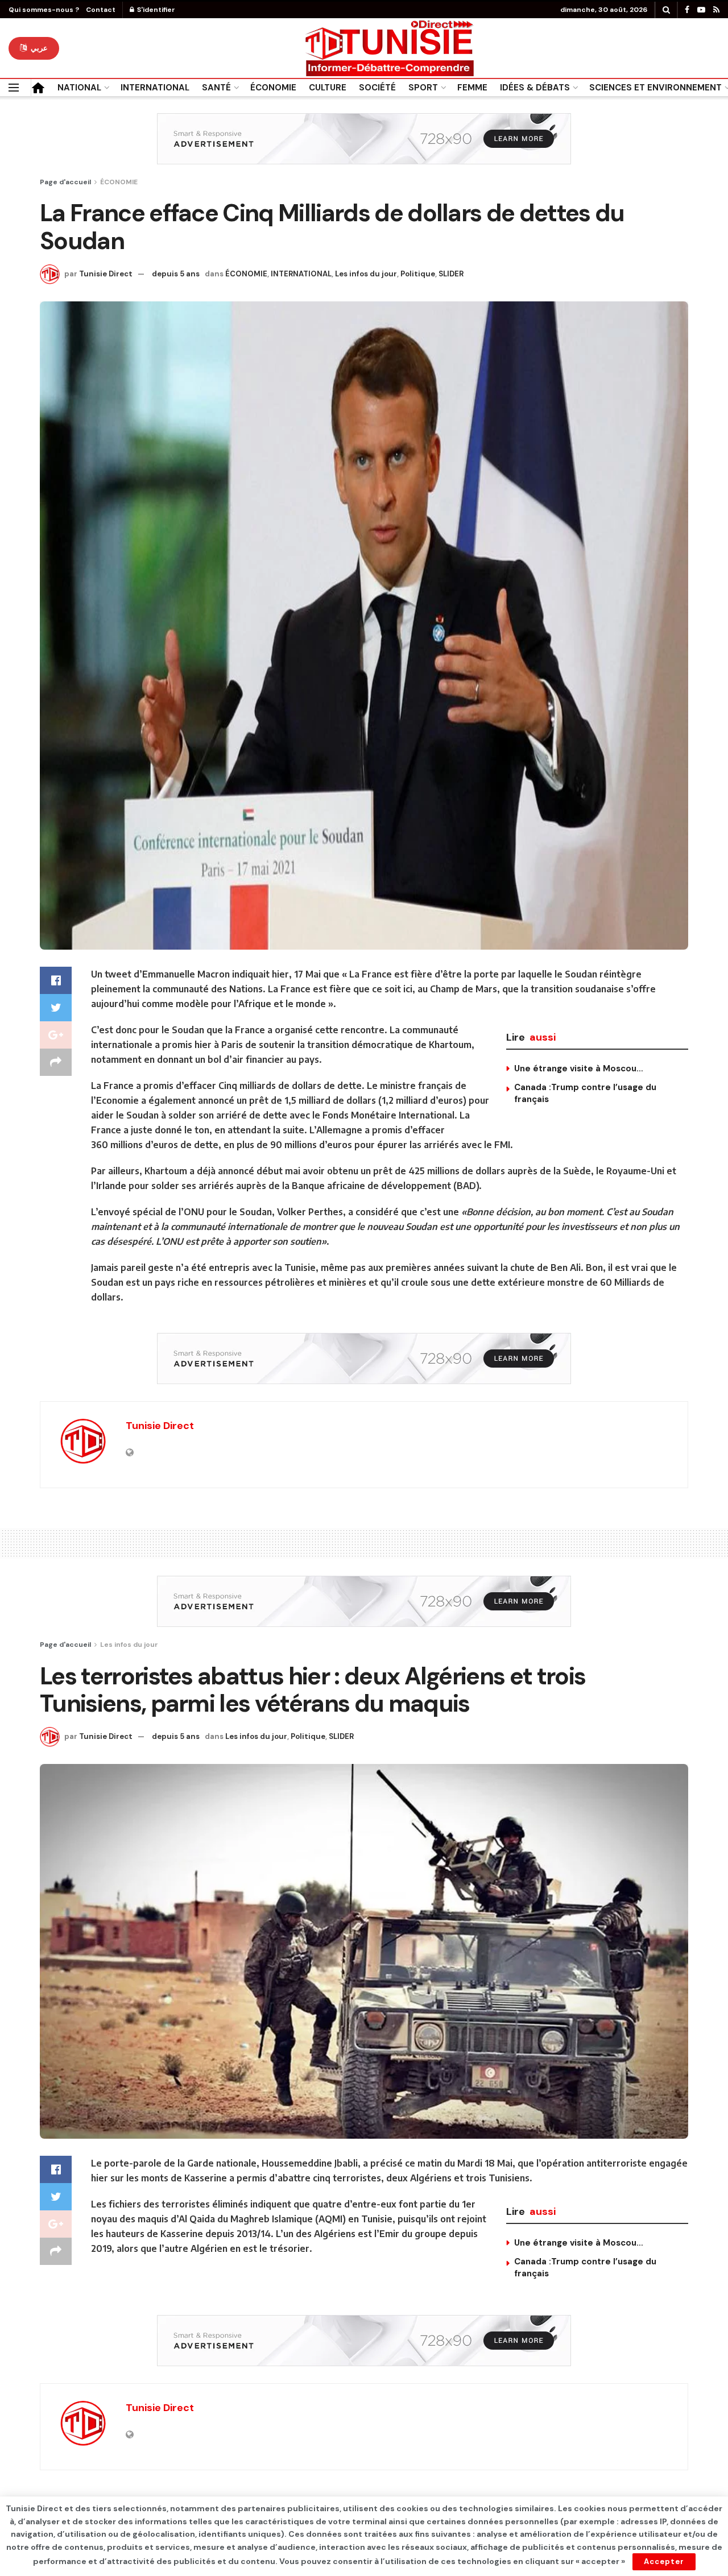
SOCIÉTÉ (377, 88)
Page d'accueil (65, 182)
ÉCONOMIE (273, 88)
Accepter (664, 2561)
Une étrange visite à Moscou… (579, 1068)
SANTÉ (216, 88)
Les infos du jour (366, 274)
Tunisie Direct (106, 274)
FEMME (472, 88)
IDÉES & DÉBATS (535, 88)
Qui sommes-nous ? (44, 10)
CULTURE (328, 88)
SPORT (423, 88)
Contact (101, 10)
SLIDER (451, 274)
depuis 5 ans (176, 274)
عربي (38, 48)
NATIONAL (79, 88)
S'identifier (155, 10)
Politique (418, 274)
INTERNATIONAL (155, 88)
